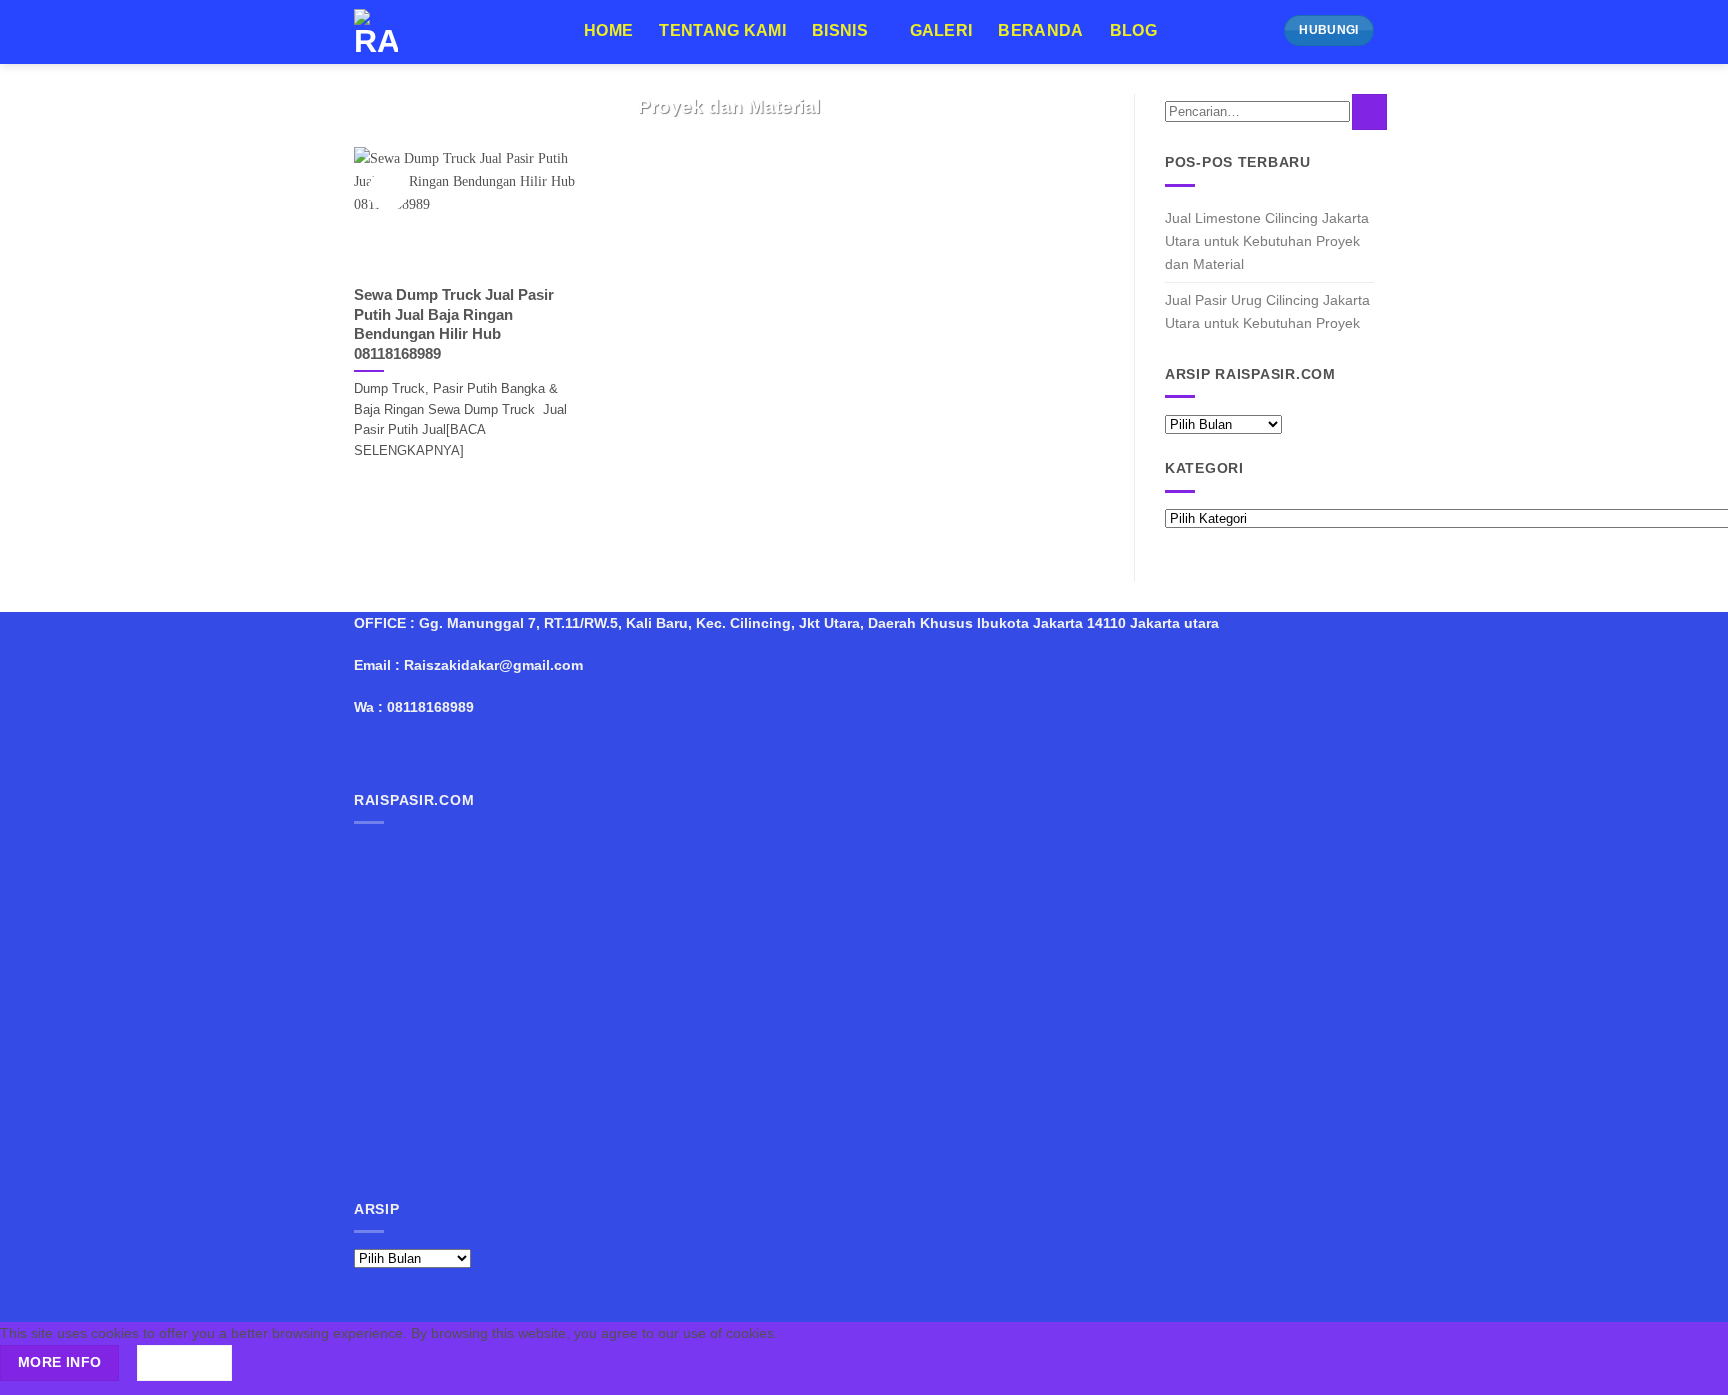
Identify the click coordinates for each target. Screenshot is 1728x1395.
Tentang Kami (722, 30)
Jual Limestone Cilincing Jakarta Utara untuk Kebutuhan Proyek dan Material (1267, 241)
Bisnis (840, 30)
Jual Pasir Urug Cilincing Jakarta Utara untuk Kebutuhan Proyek (1267, 311)
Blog (1133, 30)
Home (608, 30)
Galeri (941, 30)
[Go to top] (1688, 1368)
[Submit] (1369, 112)
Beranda (1040, 30)
